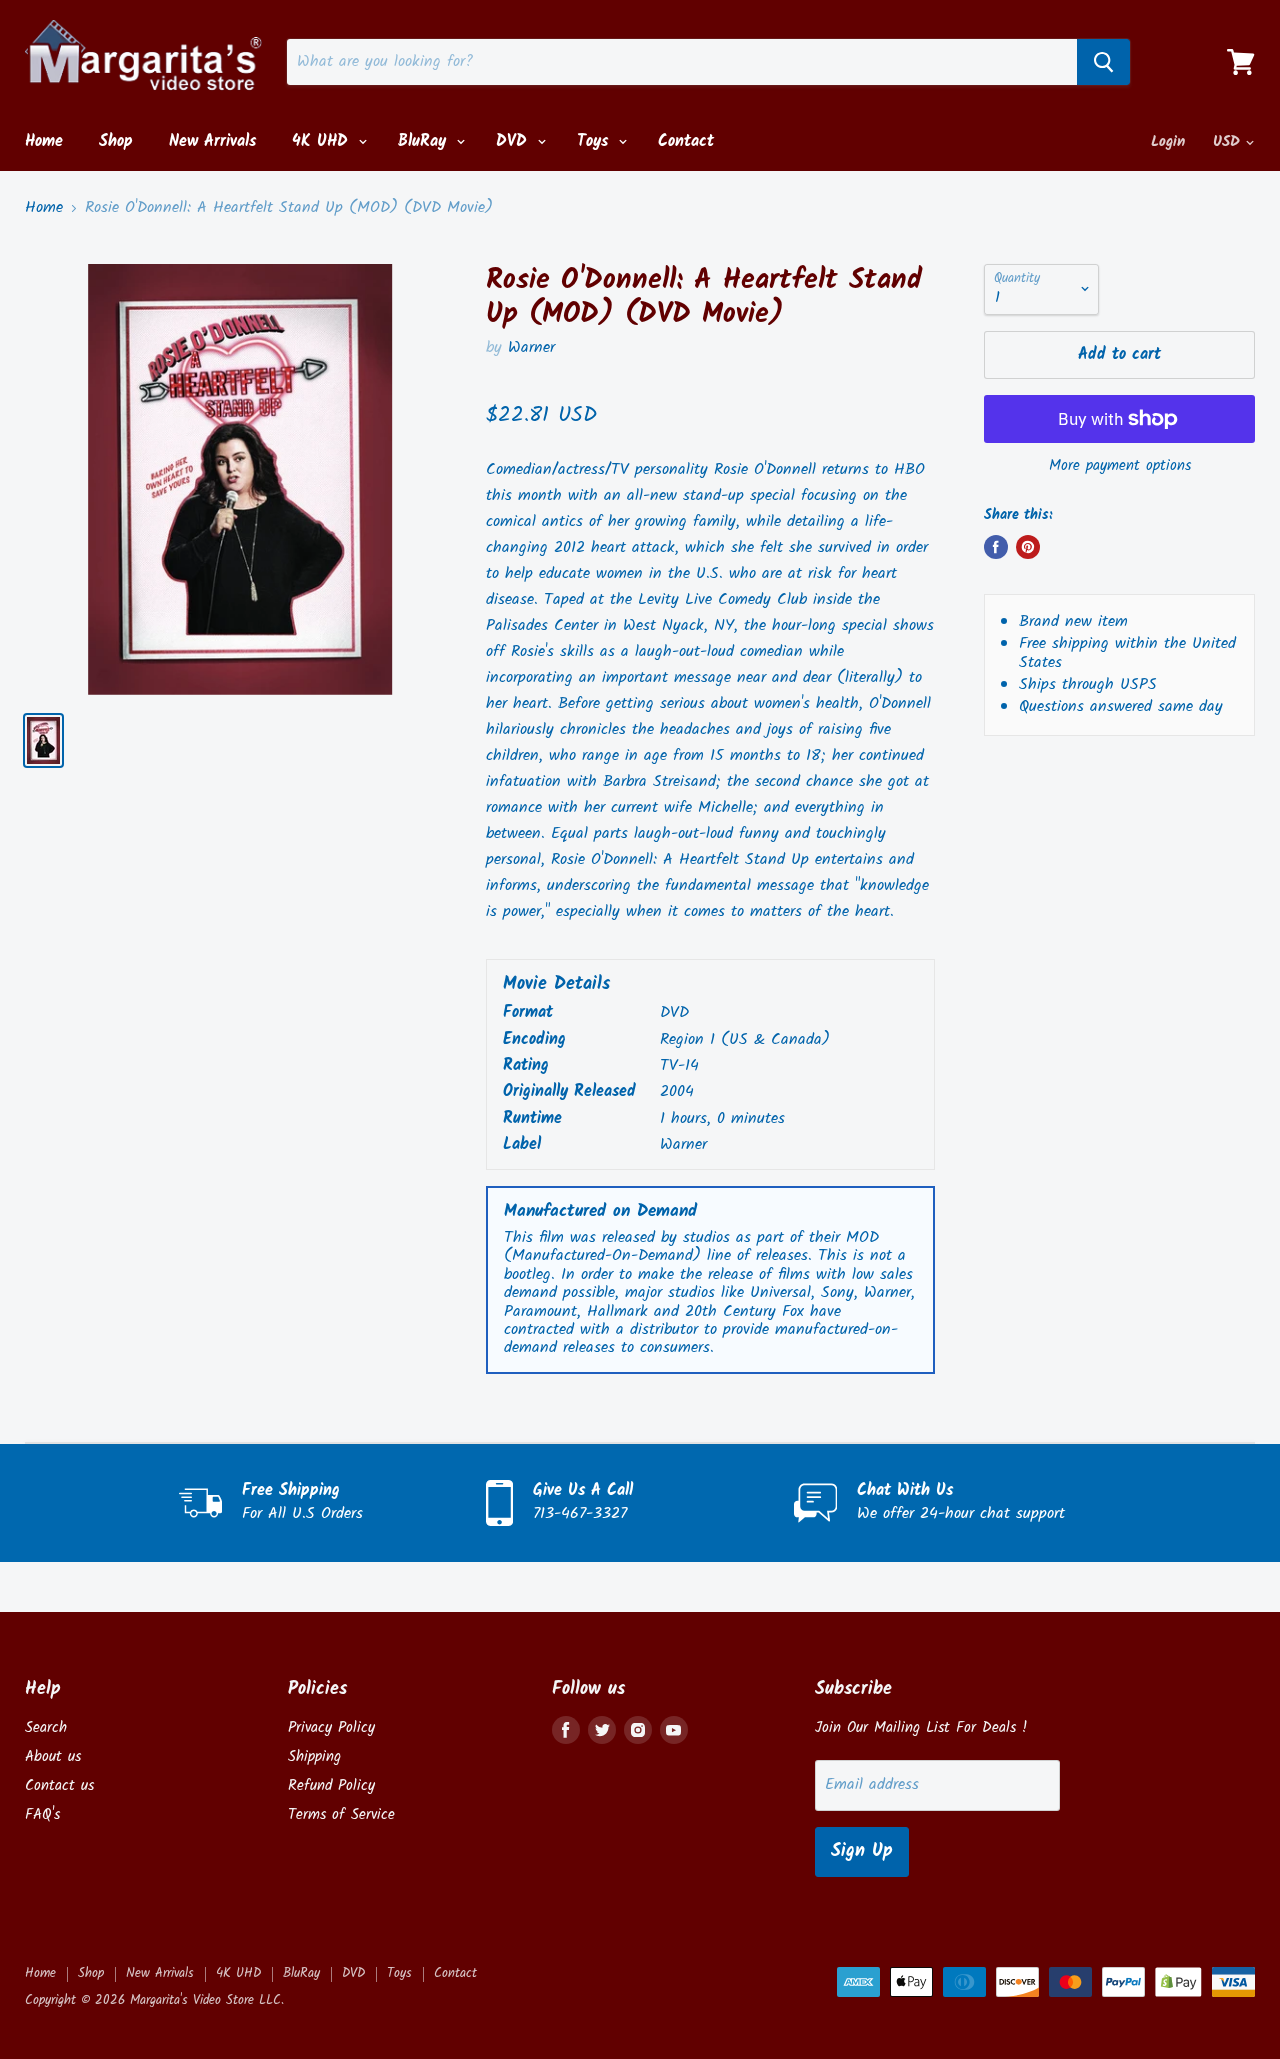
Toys (595, 141)
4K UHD (323, 141)
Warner (531, 347)
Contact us (59, 1786)
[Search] (1103, 62)
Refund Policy (331, 1786)
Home (44, 141)
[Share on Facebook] (996, 547)
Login (1168, 142)
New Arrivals (212, 141)
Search (46, 1728)
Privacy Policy (331, 1728)
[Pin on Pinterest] (1028, 547)
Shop (116, 141)
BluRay (425, 141)
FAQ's (42, 1815)
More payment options (1120, 466)
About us (53, 1757)
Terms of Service (341, 1815)
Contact (686, 141)
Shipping (314, 1757)
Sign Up (862, 1851)
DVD (514, 141)
